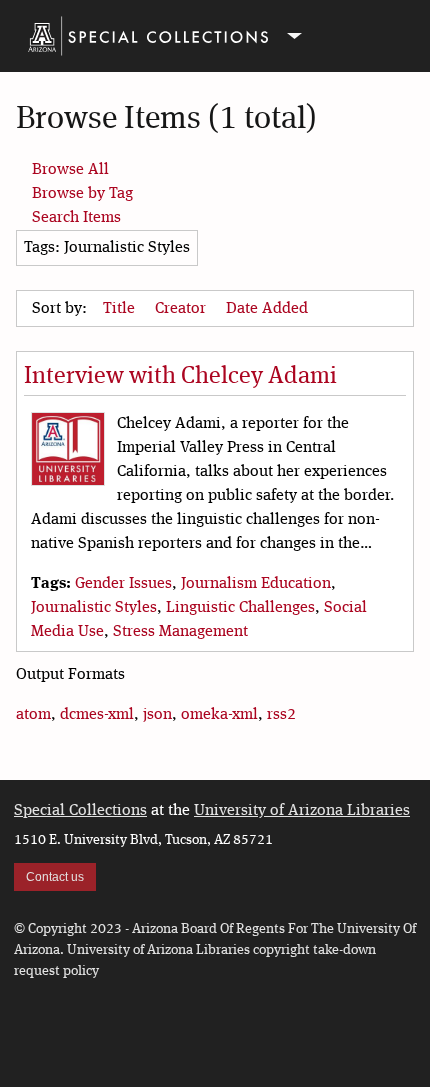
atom (33, 715)
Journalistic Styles (94, 608)
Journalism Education (256, 584)
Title (121, 309)
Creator (182, 309)
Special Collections (80, 811)
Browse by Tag (82, 194)
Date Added (269, 309)
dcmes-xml (97, 715)
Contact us (55, 877)
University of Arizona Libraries (302, 811)
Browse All (70, 170)
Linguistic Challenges (240, 608)
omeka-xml (219, 715)
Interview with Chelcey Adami (180, 377)
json (157, 715)
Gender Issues (123, 584)
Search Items (76, 218)
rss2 (281, 715)
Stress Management (180, 632)
